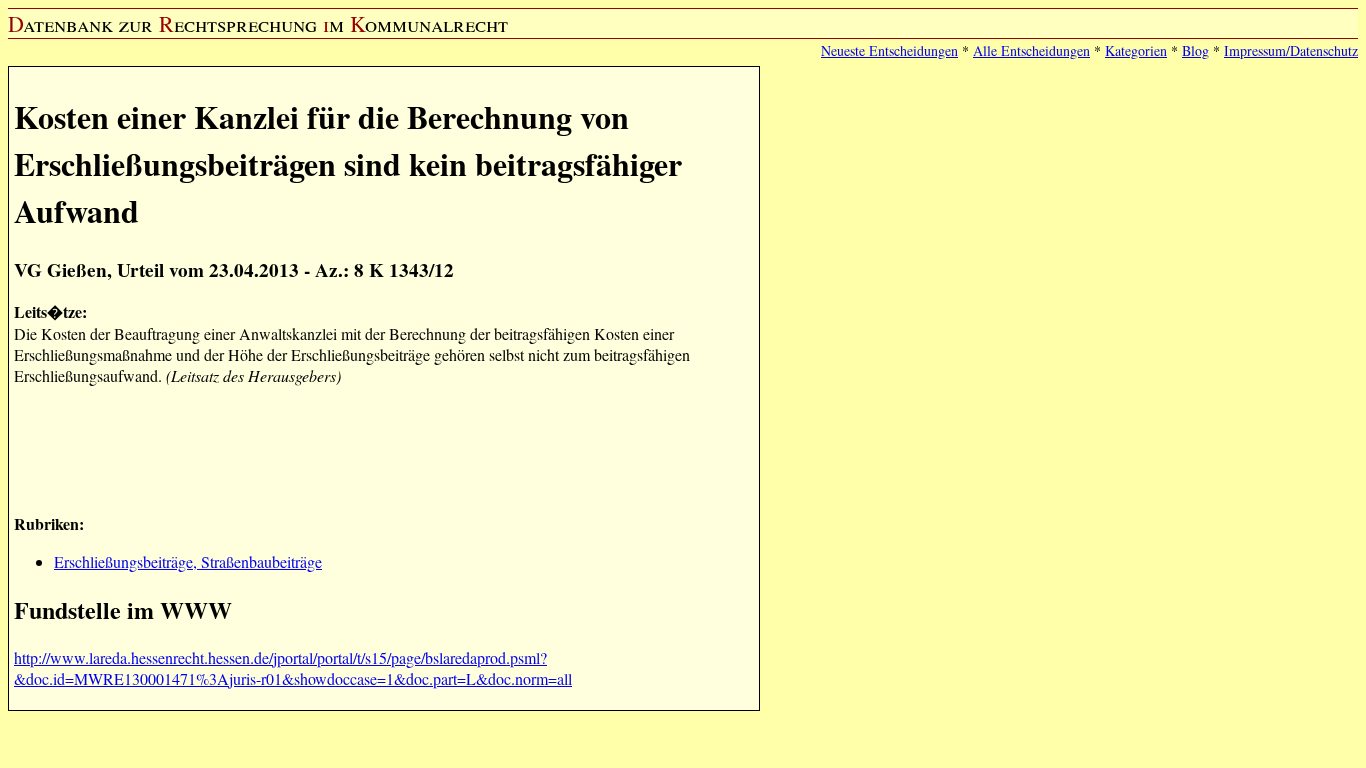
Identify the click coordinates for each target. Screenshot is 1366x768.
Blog (1195, 50)
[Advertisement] (378, 447)
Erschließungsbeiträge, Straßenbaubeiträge (188, 561)
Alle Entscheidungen (1031, 50)
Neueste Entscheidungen (889, 50)
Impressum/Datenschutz (1291, 50)
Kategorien (1136, 50)
